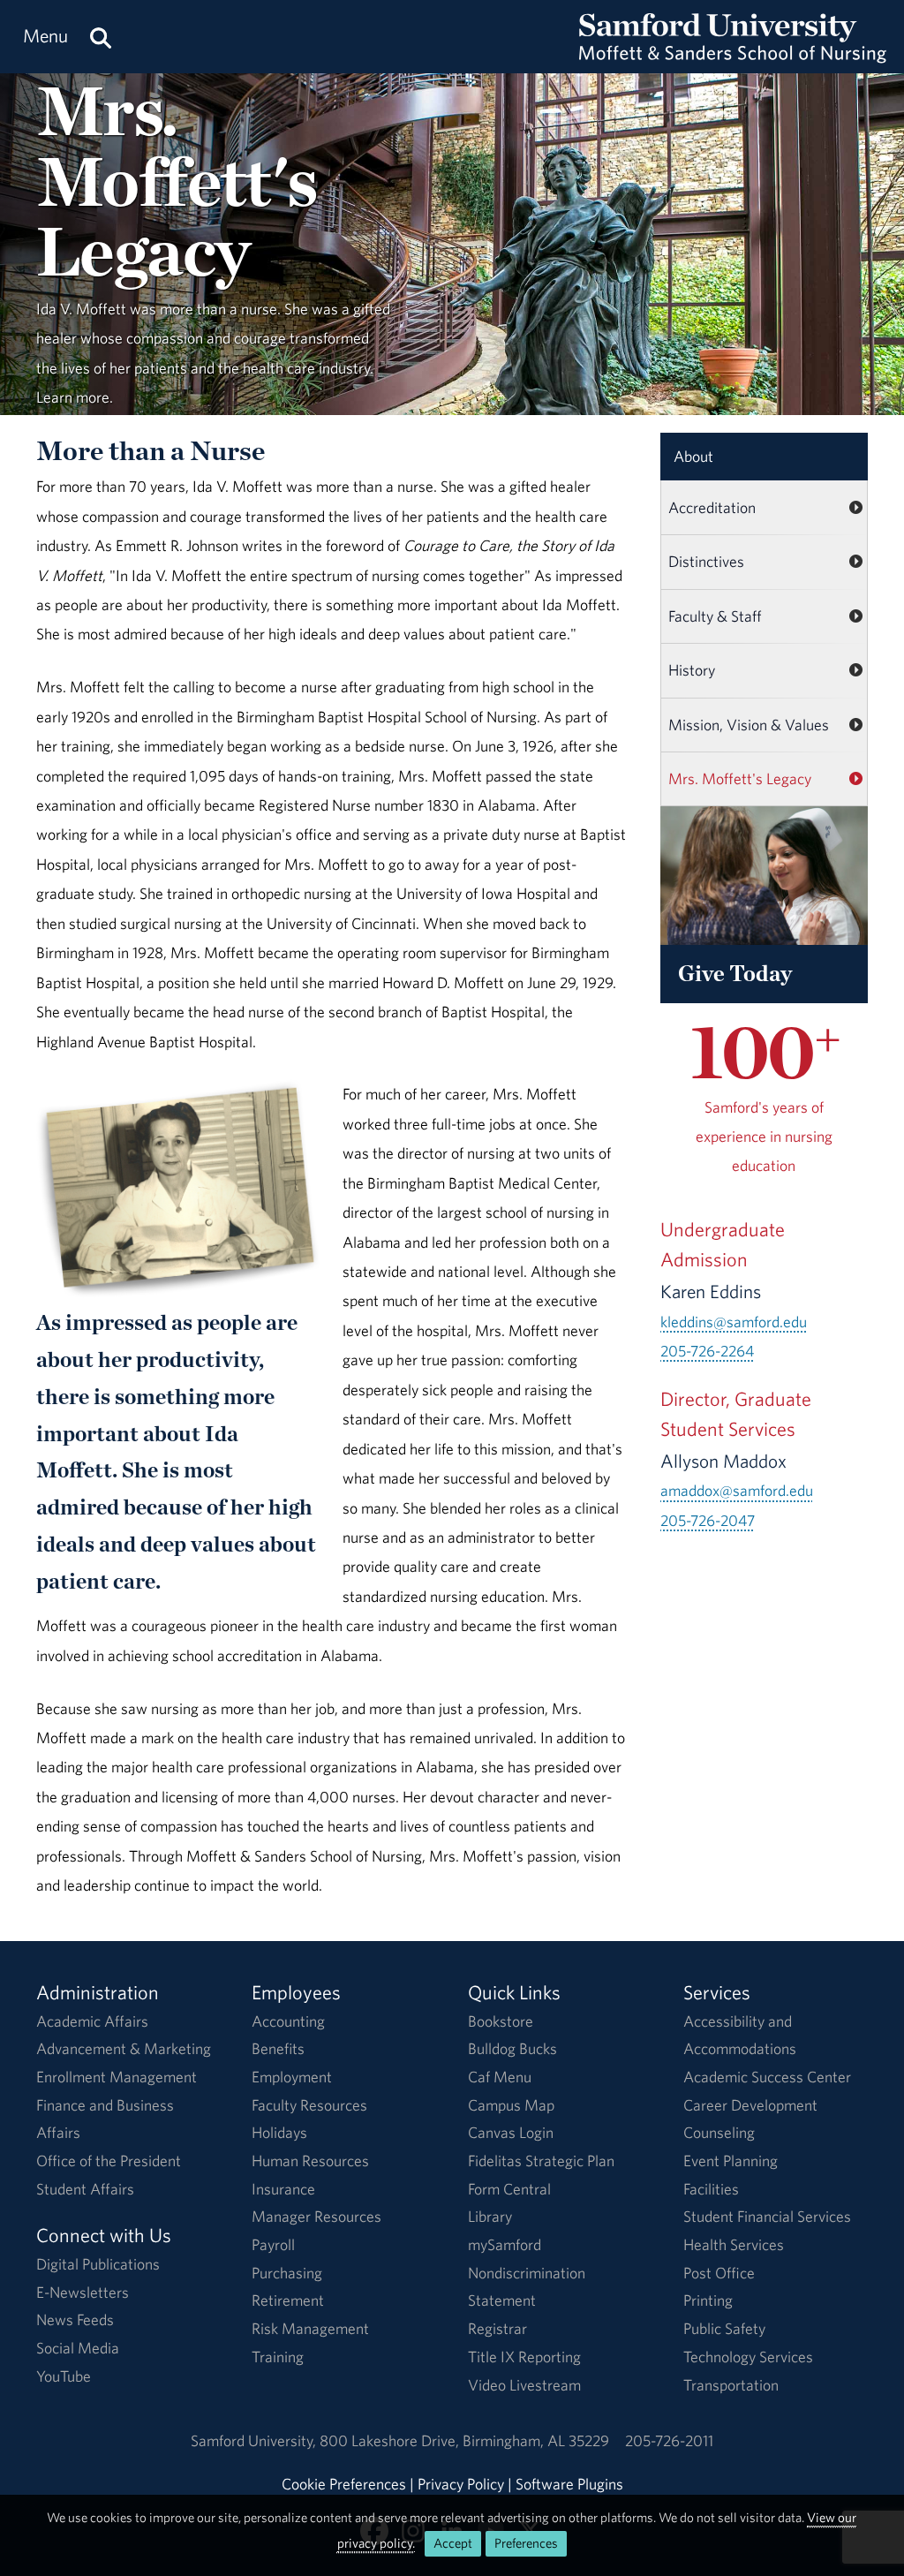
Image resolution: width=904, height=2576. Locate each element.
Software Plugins (569, 2484)
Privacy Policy (461, 2484)
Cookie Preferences (344, 2484)
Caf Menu (500, 2077)
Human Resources (310, 2161)
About (693, 456)
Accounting (288, 2021)
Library (490, 2216)
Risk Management (310, 2328)
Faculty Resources (309, 2105)
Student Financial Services (767, 2216)
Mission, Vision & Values (749, 725)
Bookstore (501, 2021)
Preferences (526, 2543)
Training (278, 2357)
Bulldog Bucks (512, 2048)
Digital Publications (98, 2264)
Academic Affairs (92, 2021)
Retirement (288, 2300)
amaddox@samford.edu (737, 1490)
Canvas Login (511, 2132)
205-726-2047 (708, 1520)
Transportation (731, 2385)
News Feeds (75, 2319)
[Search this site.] (101, 37)
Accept (453, 2543)
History (692, 670)
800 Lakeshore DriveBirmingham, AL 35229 (464, 2440)
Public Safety (724, 2328)
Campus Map (511, 2105)
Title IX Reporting (524, 2357)
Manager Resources (316, 2216)
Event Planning (731, 2161)
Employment (292, 2077)
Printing (708, 2300)
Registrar (497, 2328)
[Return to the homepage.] (733, 53)
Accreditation (712, 507)
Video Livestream (524, 2385)
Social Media (78, 2348)
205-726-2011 (669, 2440)
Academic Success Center (767, 2077)
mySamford (505, 2244)
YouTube (64, 2376)
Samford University (255, 2440)
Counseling (719, 2132)
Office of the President (109, 2161)
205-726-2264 (707, 1351)
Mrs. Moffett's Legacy (740, 778)
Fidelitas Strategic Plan (541, 2161)
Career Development (750, 2105)
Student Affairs (85, 2189)
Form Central (509, 2189)
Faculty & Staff (715, 616)
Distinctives (706, 561)
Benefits (278, 2048)
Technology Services (748, 2357)
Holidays (279, 2132)
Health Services (734, 2244)
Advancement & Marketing (124, 2048)
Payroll (273, 2244)
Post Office (719, 2273)
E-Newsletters (83, 2292)
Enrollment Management (117, 2077)
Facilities (711, 2189)
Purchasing (287, 2273)
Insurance (283, 2189)
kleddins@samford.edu (734, 1322)
